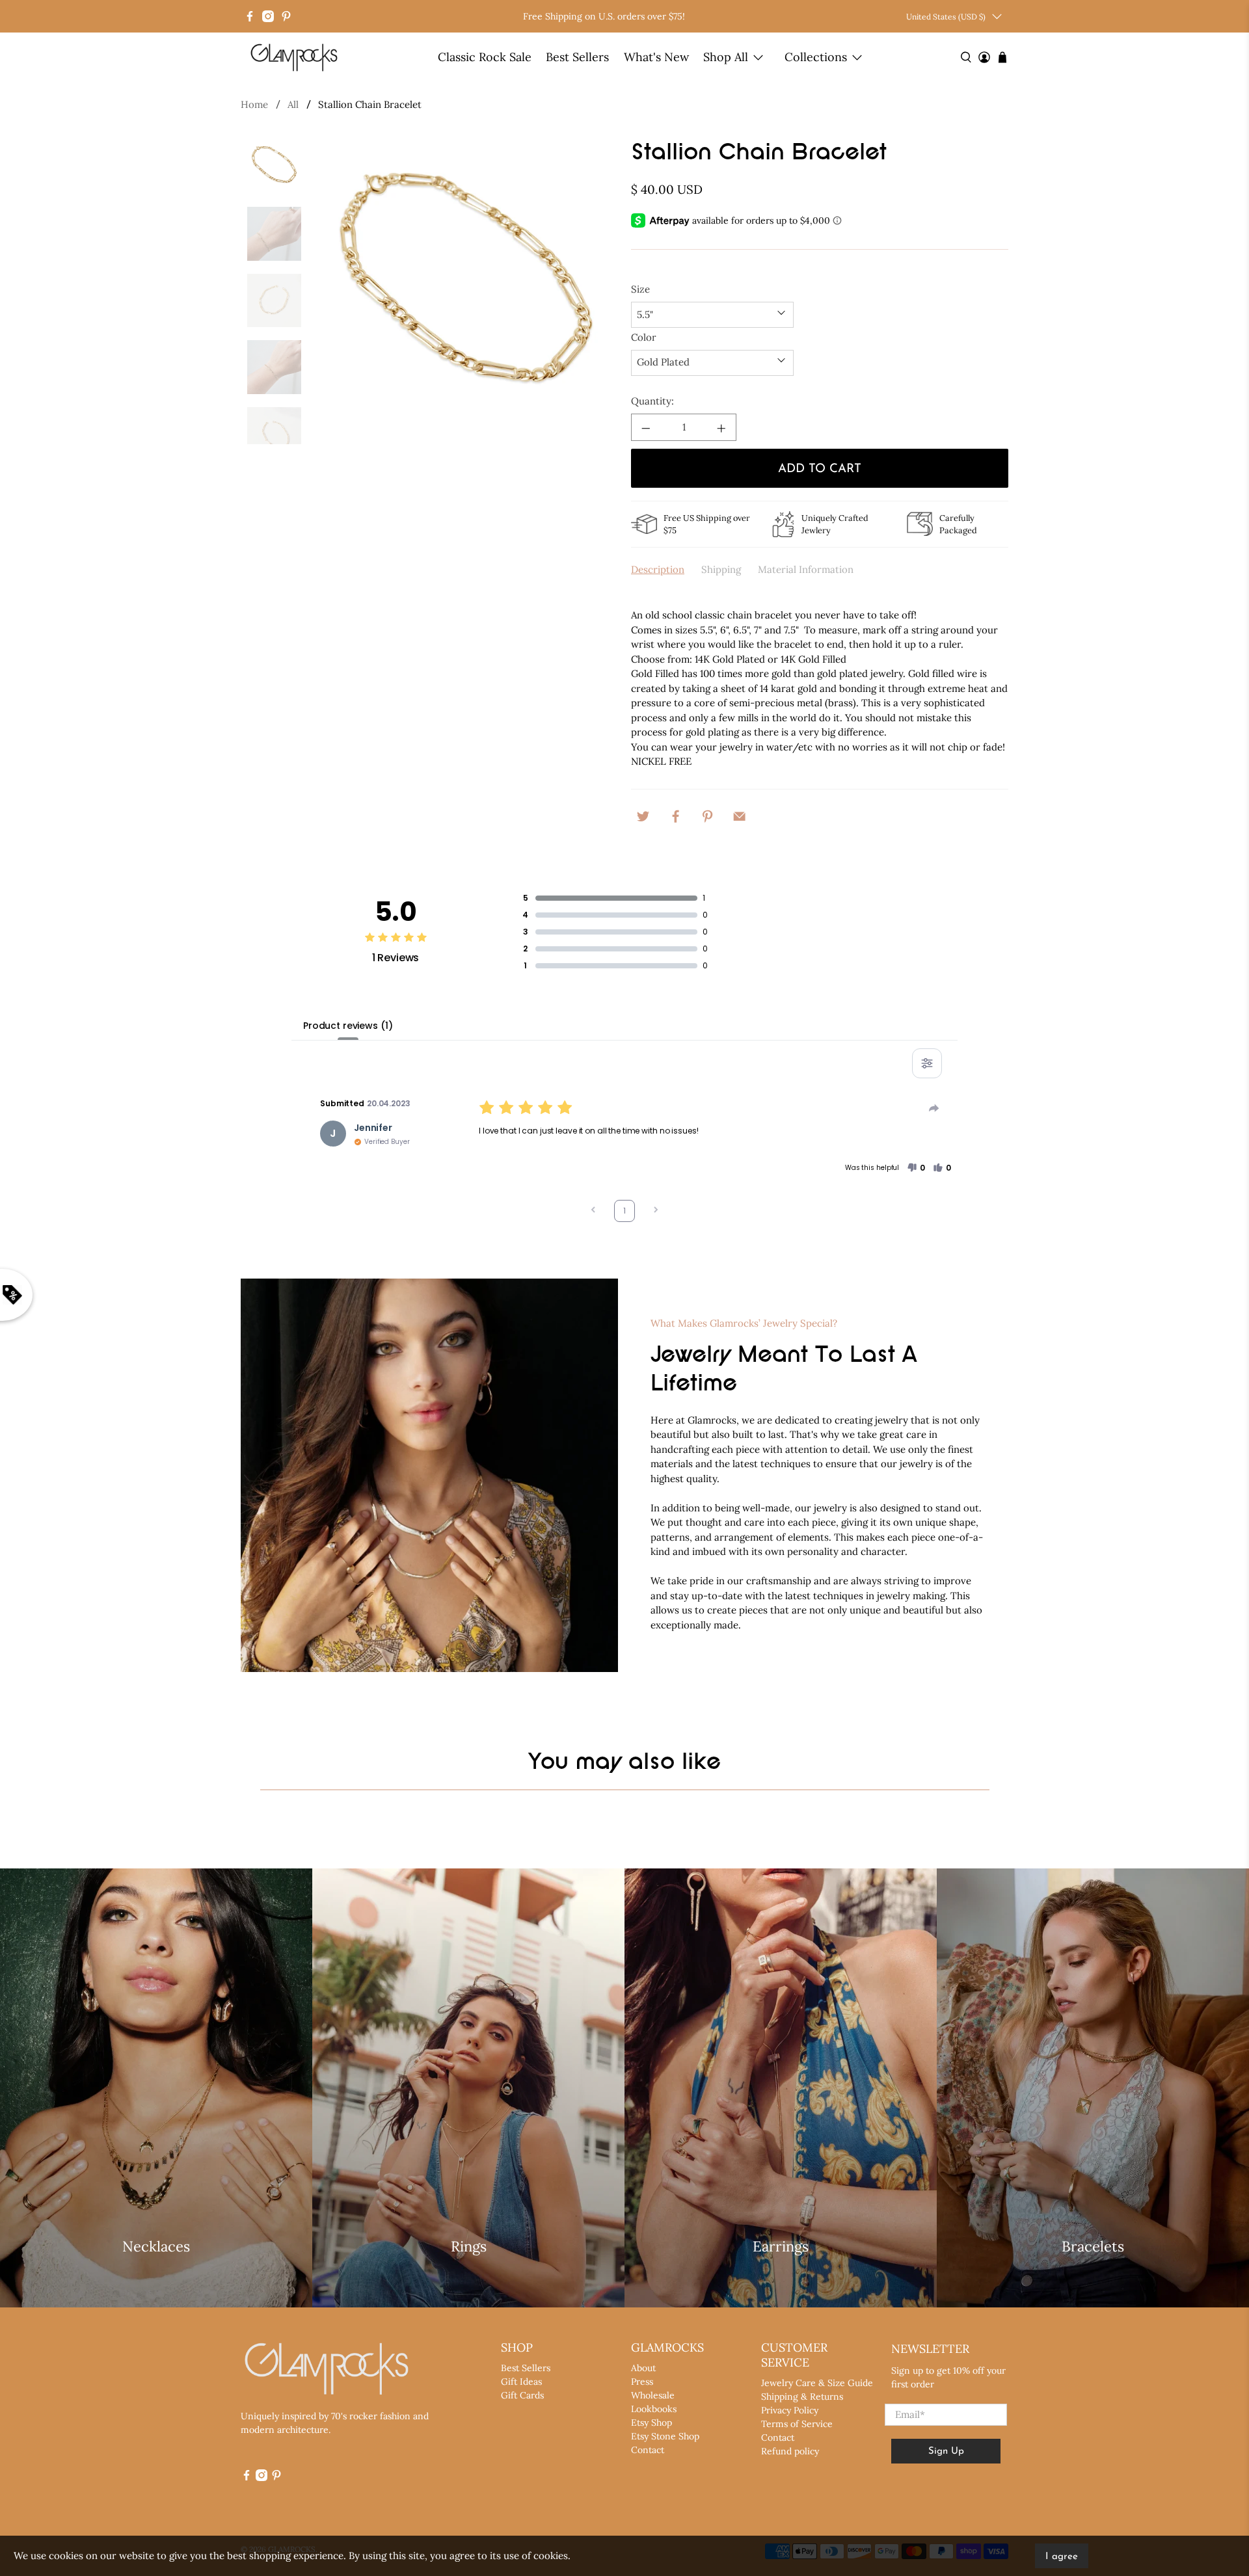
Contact (648, 2450)
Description (658, 569)
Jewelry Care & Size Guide (817, 2383)
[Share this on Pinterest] (708, 815)
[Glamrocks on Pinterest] (286, 16)
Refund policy (790, 2451)
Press (642, 2382)
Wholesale (653, 2395)
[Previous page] (593, 1211)
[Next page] (656, 1211)
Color (644, 337)
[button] (916, 1168)
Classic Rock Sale (485, 57)
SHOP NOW (156, 2283)
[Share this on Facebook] (675, 815)
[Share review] (934, 1108)
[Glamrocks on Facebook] (250, 16)
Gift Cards (522, 2395)
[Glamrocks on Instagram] (268, 16)
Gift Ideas (521, 2382)
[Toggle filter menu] (927, 1063)
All (293, 104)
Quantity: (652, 401)
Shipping (721, 569)
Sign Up (946, 2451)
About (643, 2368)
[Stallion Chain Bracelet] (466, 293)
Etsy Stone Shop (665, 2436)
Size (640, 289)
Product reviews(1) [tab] (348, 1026)
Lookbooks (654, 2409)
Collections (816, 57)
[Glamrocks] (295, 57)
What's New (656, 57)
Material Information (806, 569)
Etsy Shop (651, 2423)
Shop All (726, 57)
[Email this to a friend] (740, 815)
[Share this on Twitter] (643, 815)
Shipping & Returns (802, 2397)
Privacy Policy (790, 2410)
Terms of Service (797, 2424)
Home (254, 104)
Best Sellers (577, 57)
